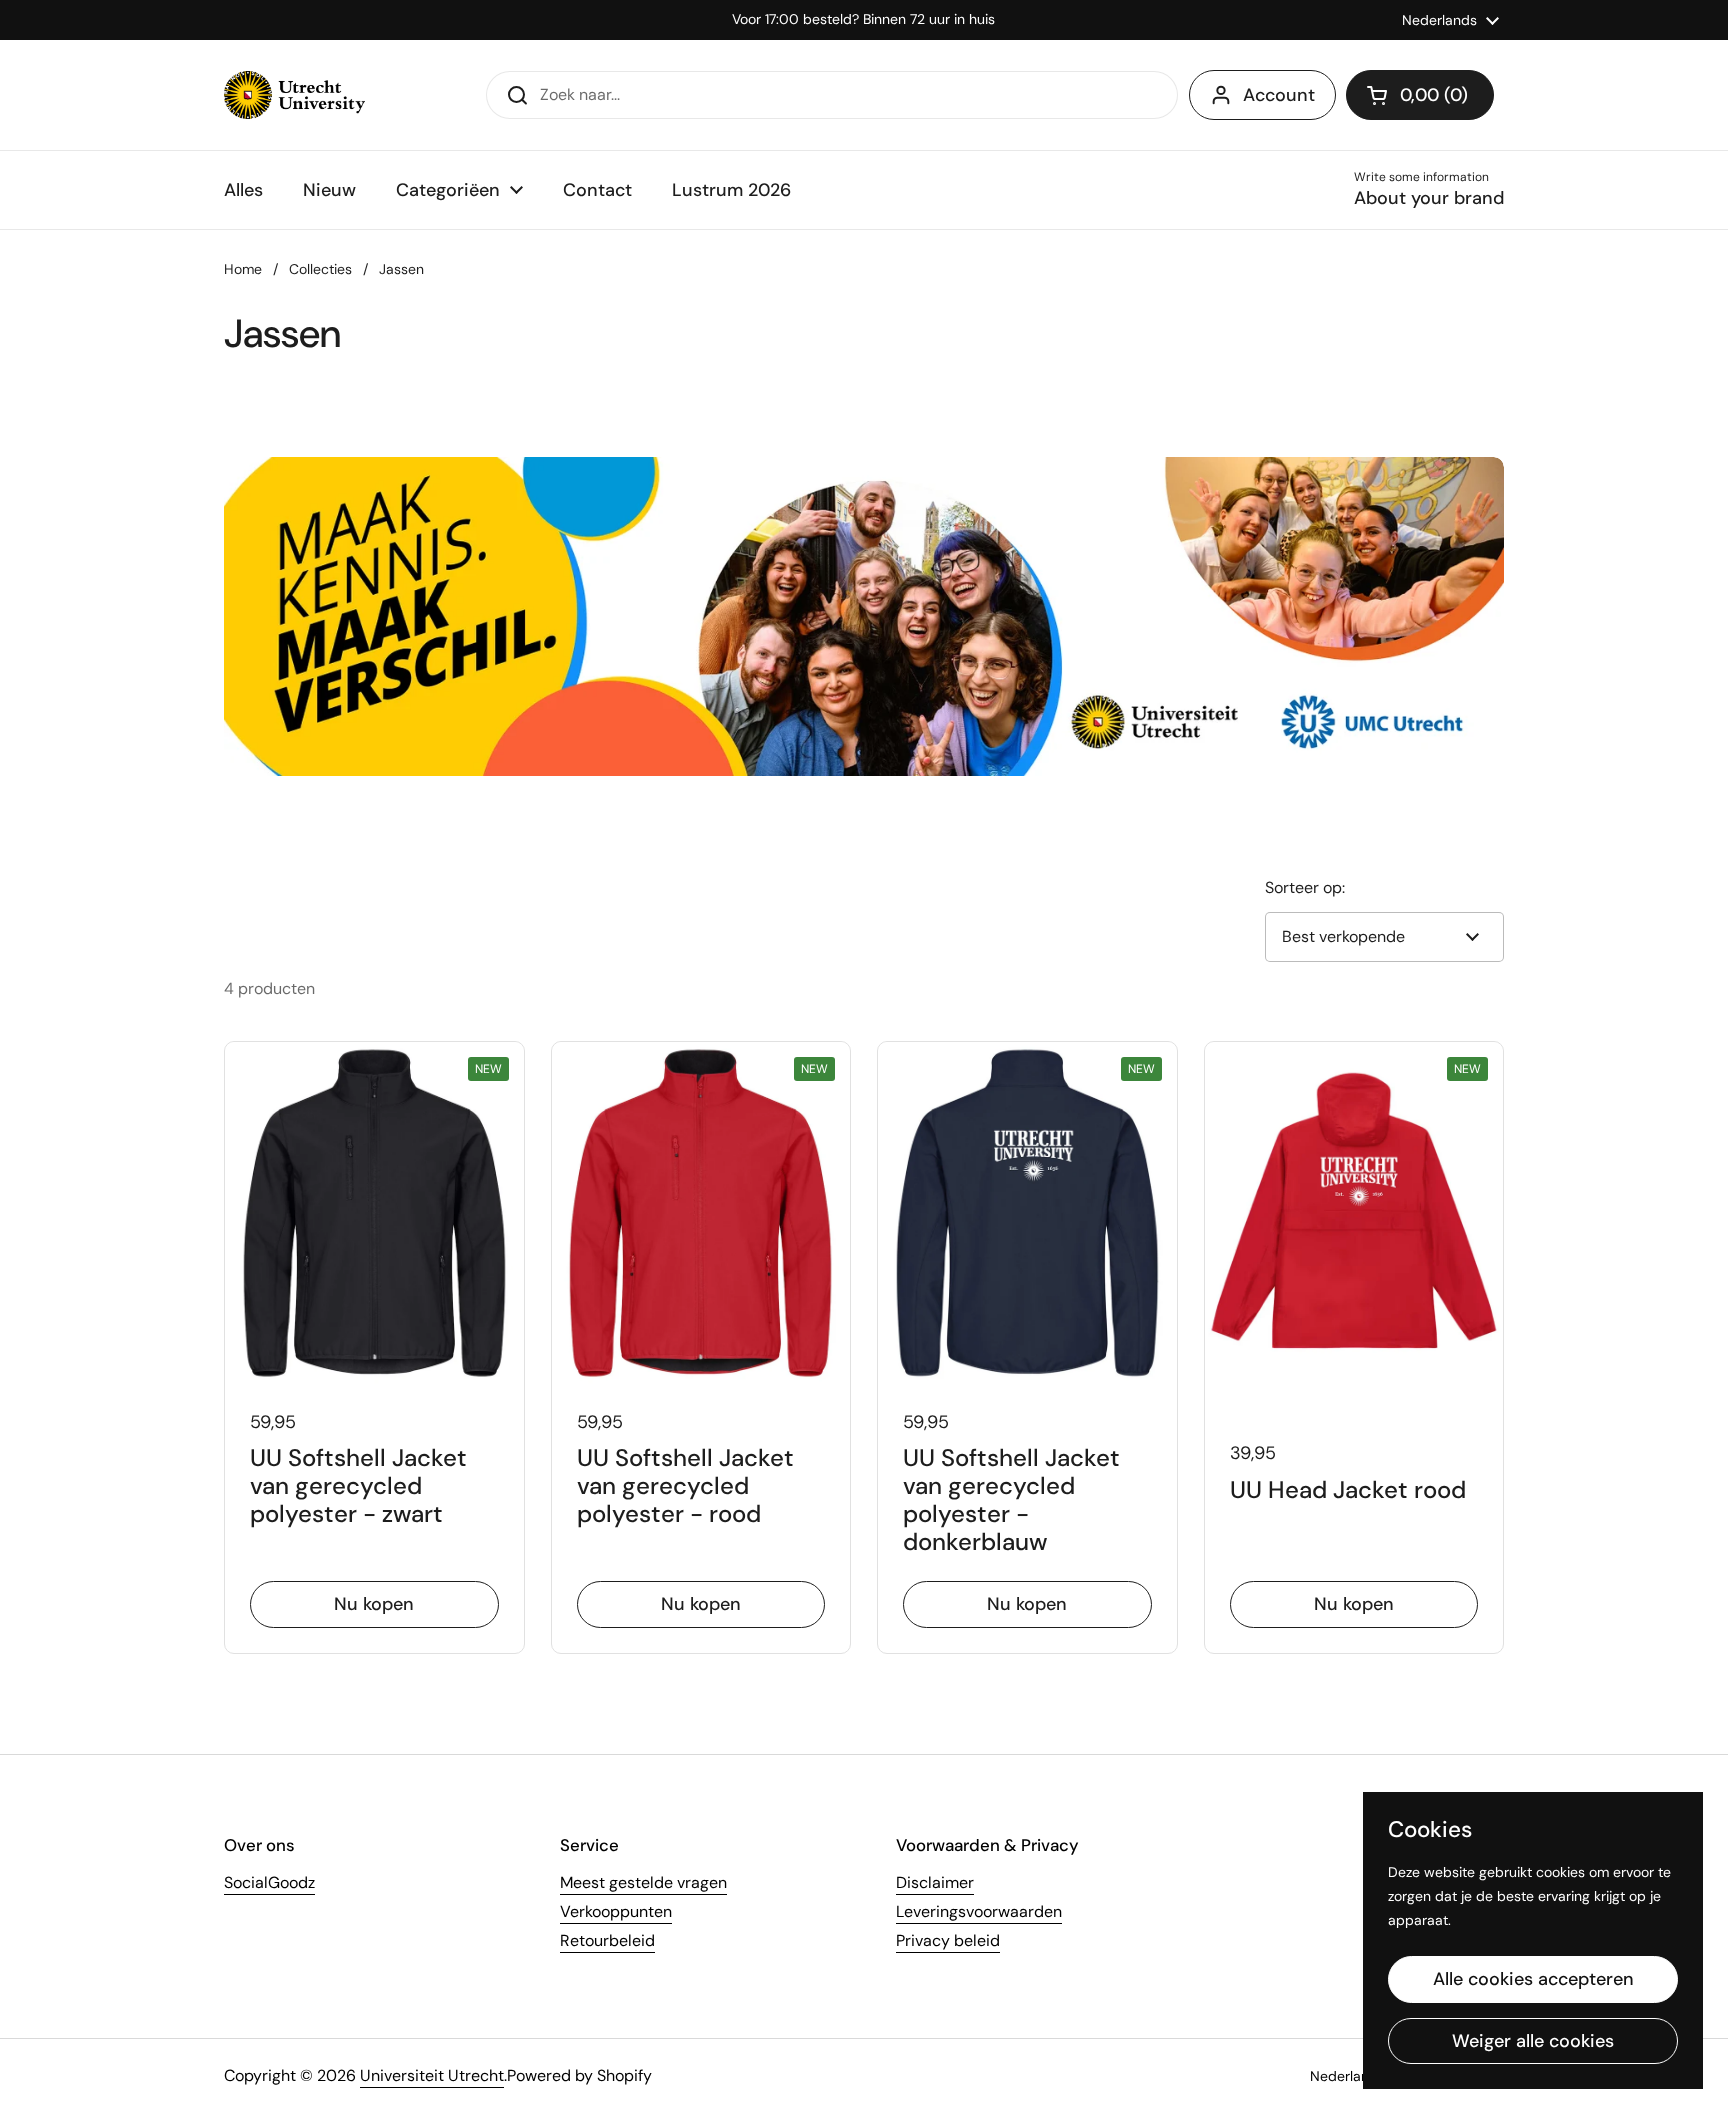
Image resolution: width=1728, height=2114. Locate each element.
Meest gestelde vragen (643, 1882)
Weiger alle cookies (1533, 2041)
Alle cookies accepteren (1533, 1979)
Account (1279, 95)
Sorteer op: (1305, 887)
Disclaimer (935, 1882)
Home (243, 269)
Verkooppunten (616, 1911)
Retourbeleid (607, 1940)
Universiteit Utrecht (432, 2075)
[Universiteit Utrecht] (294, 95)
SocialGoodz (269, 1882)
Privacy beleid (948, 1940)
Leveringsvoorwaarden (979, 1911)
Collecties (320, 269)
